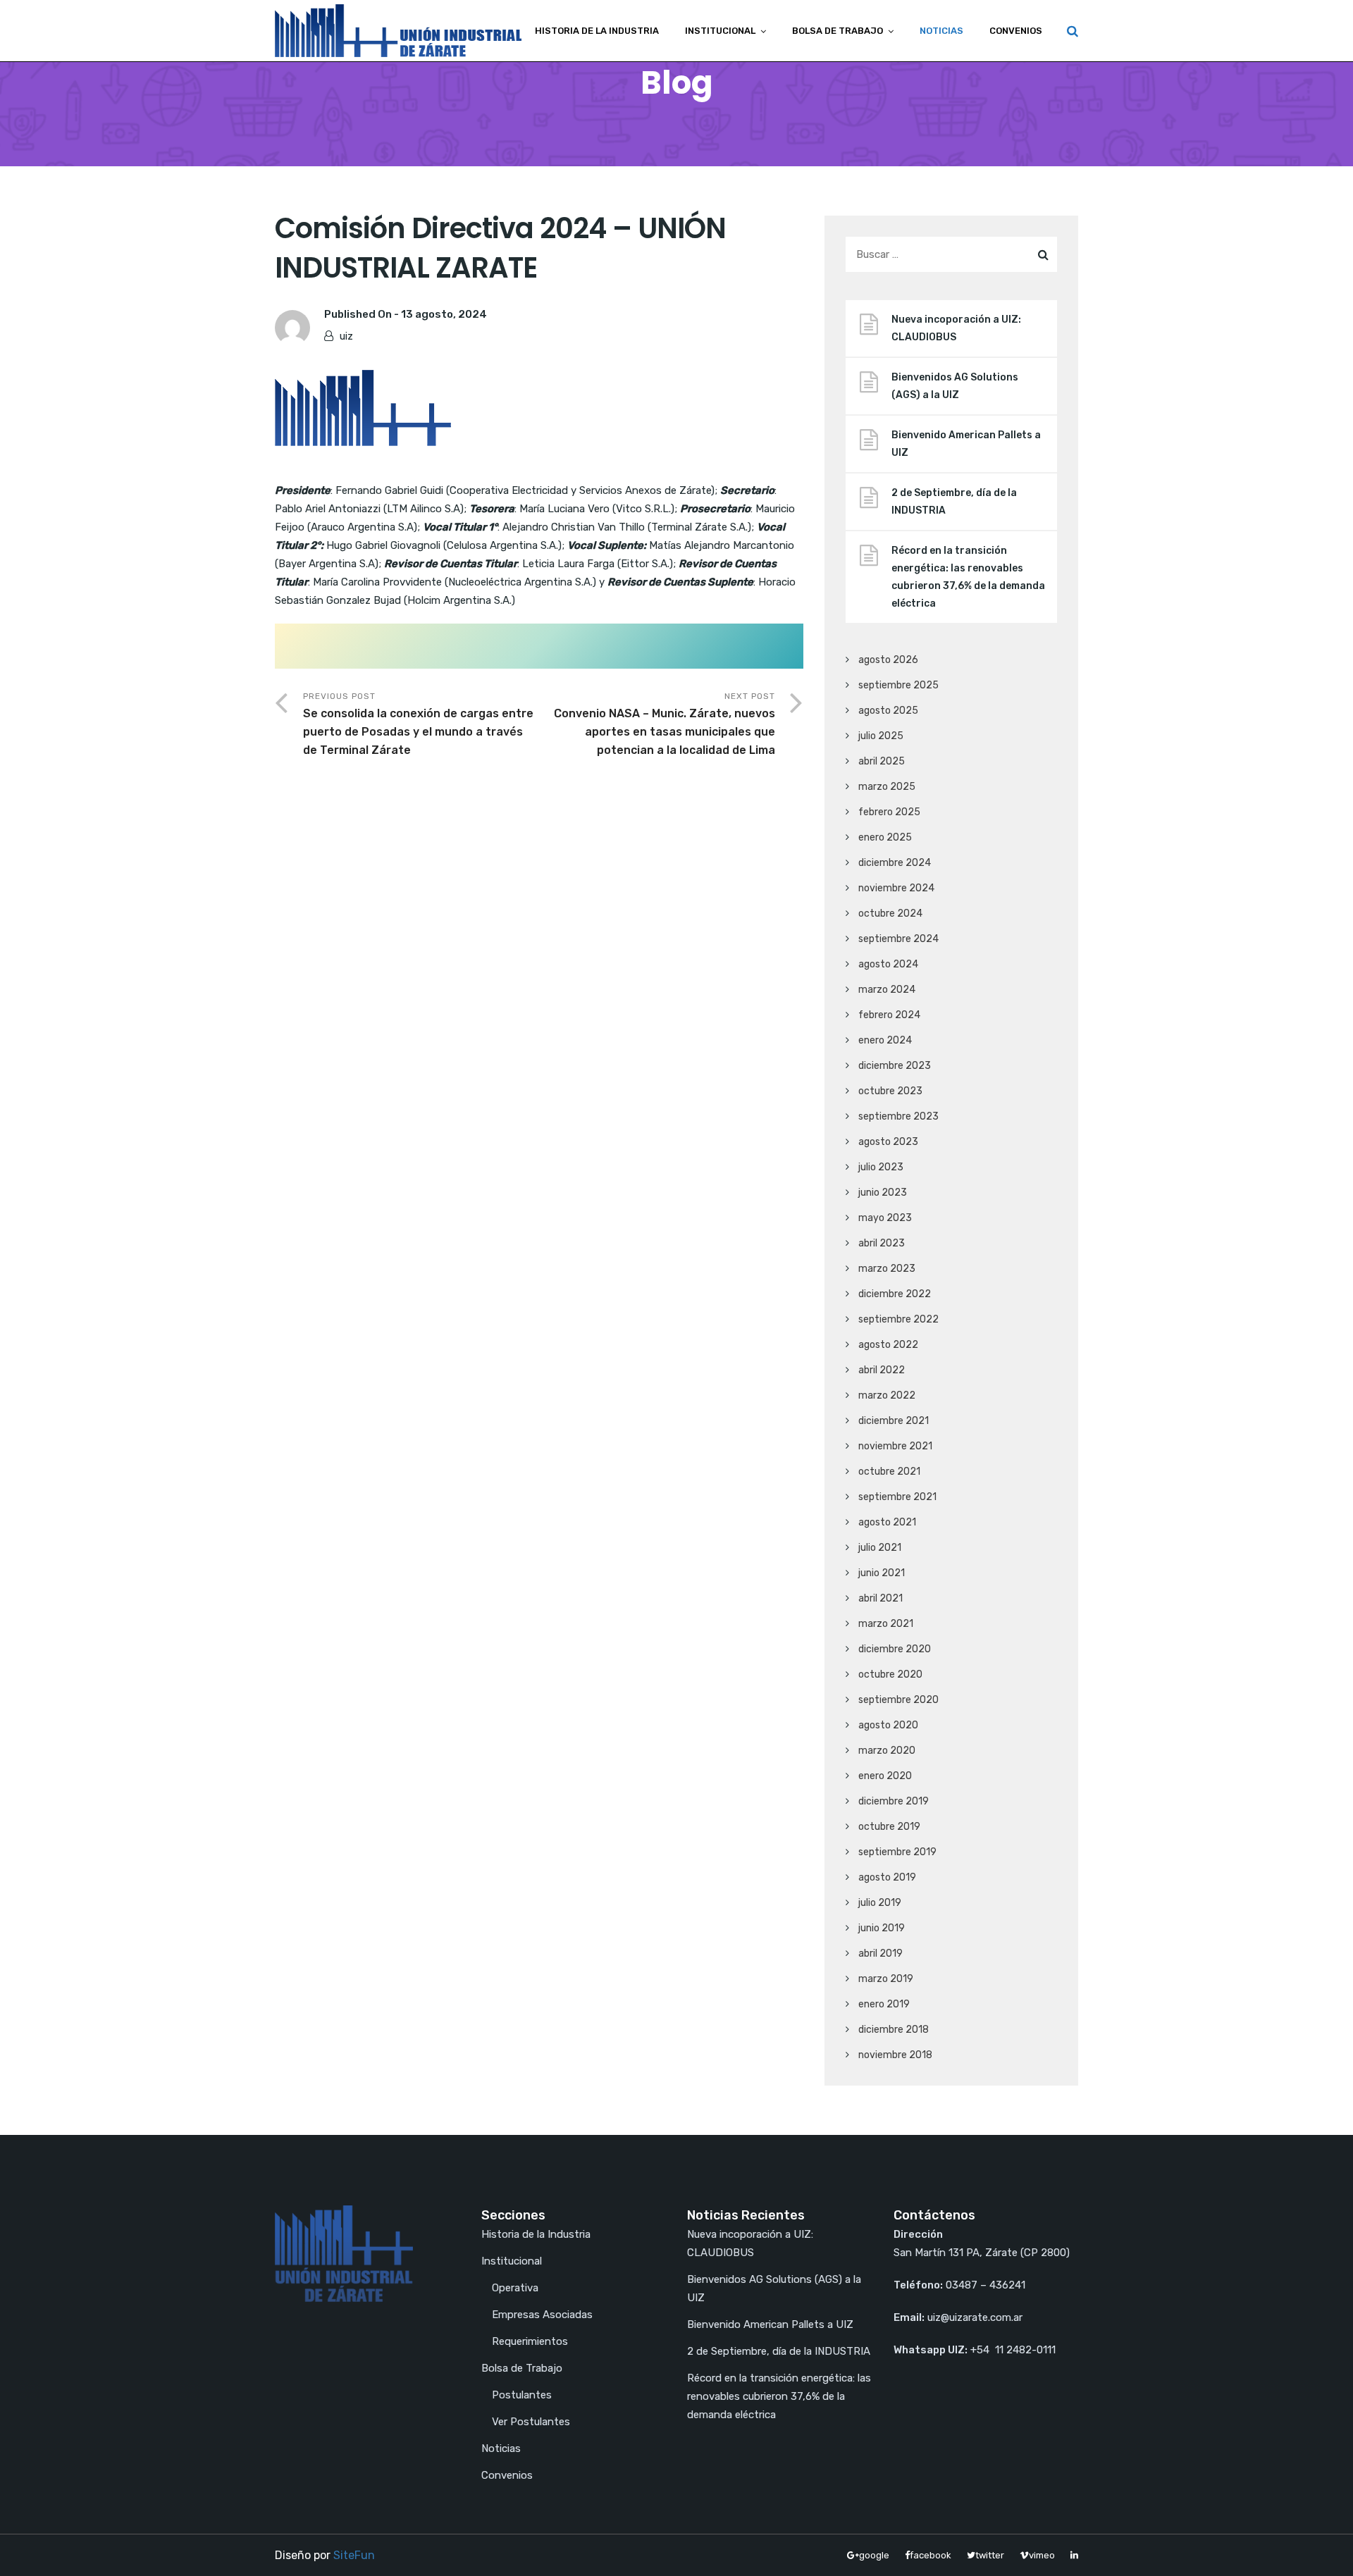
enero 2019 (884, 2004)
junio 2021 (882, 1573)
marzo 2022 (887, 1395)
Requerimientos (530, 2341)
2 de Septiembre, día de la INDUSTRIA (954, 502)
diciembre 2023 (895, 1066)
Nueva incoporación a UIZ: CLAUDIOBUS (956, 328)
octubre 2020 (890, 1674)
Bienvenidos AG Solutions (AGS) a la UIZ (955, 386)
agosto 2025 (888, 711)
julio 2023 (881, 1167)
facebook (931, 2555)
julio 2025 (881, 736)
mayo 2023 (885, 1218)
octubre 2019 (889, 1827)
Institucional (720, 31)
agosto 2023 (888, 1142)
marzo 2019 (886, 1979)
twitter (990, 2555)
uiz (346, 336)
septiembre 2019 (897, 1852)
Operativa (515, 2288)
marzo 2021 (886, 1624)
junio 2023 (883, 1193)
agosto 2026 (888, 660)
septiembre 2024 (898, 939)
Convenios (1016, 31)
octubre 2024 (890, 914)
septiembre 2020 (898, 1700)
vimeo (1042, 2555)
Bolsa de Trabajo (838, 31)
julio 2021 (880, 1548)
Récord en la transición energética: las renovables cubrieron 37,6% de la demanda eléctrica (968, 577)
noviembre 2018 (895, 2055)
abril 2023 (882, 1243)
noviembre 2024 (896, 888)
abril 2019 (881, 1953)
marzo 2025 (887, 787)
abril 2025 (882, 761)
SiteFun (354, 2555)
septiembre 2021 (897, 1497)
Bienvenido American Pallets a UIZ (966, 444)
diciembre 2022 (895, 1294)
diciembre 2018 (894, 2030)
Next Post (665, 724)
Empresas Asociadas (542, 2315)
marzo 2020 (887, 1751)
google (874, 2555)
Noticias (941, 31)
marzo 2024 (887, 990)
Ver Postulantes (531, 2422)
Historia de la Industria (597, 31)
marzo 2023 (887, 1269)
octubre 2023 (890, 1091)
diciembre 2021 (894, 1421)
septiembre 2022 (898, 1319)
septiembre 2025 (898, 685)
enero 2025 (885, 837)
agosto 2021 (887, 1522)
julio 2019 (880, 1903)
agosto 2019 (887, 1877)
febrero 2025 (889, 812)
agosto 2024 (888, 964)
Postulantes (522, 2395)
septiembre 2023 (898, 1116)
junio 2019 (882, 1928)
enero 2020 (885, 1776)
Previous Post (418, 724)
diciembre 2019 (894, 1801)
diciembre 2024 (895, 863)
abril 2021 (881, 1598)
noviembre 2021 (895, 1446)
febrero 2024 (889, 1015)
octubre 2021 (889, 1472)
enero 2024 (885, 1040)
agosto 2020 (888, 1725)
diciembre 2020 (895, 1649)
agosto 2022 (888, 1345)
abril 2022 (882, 1370)
